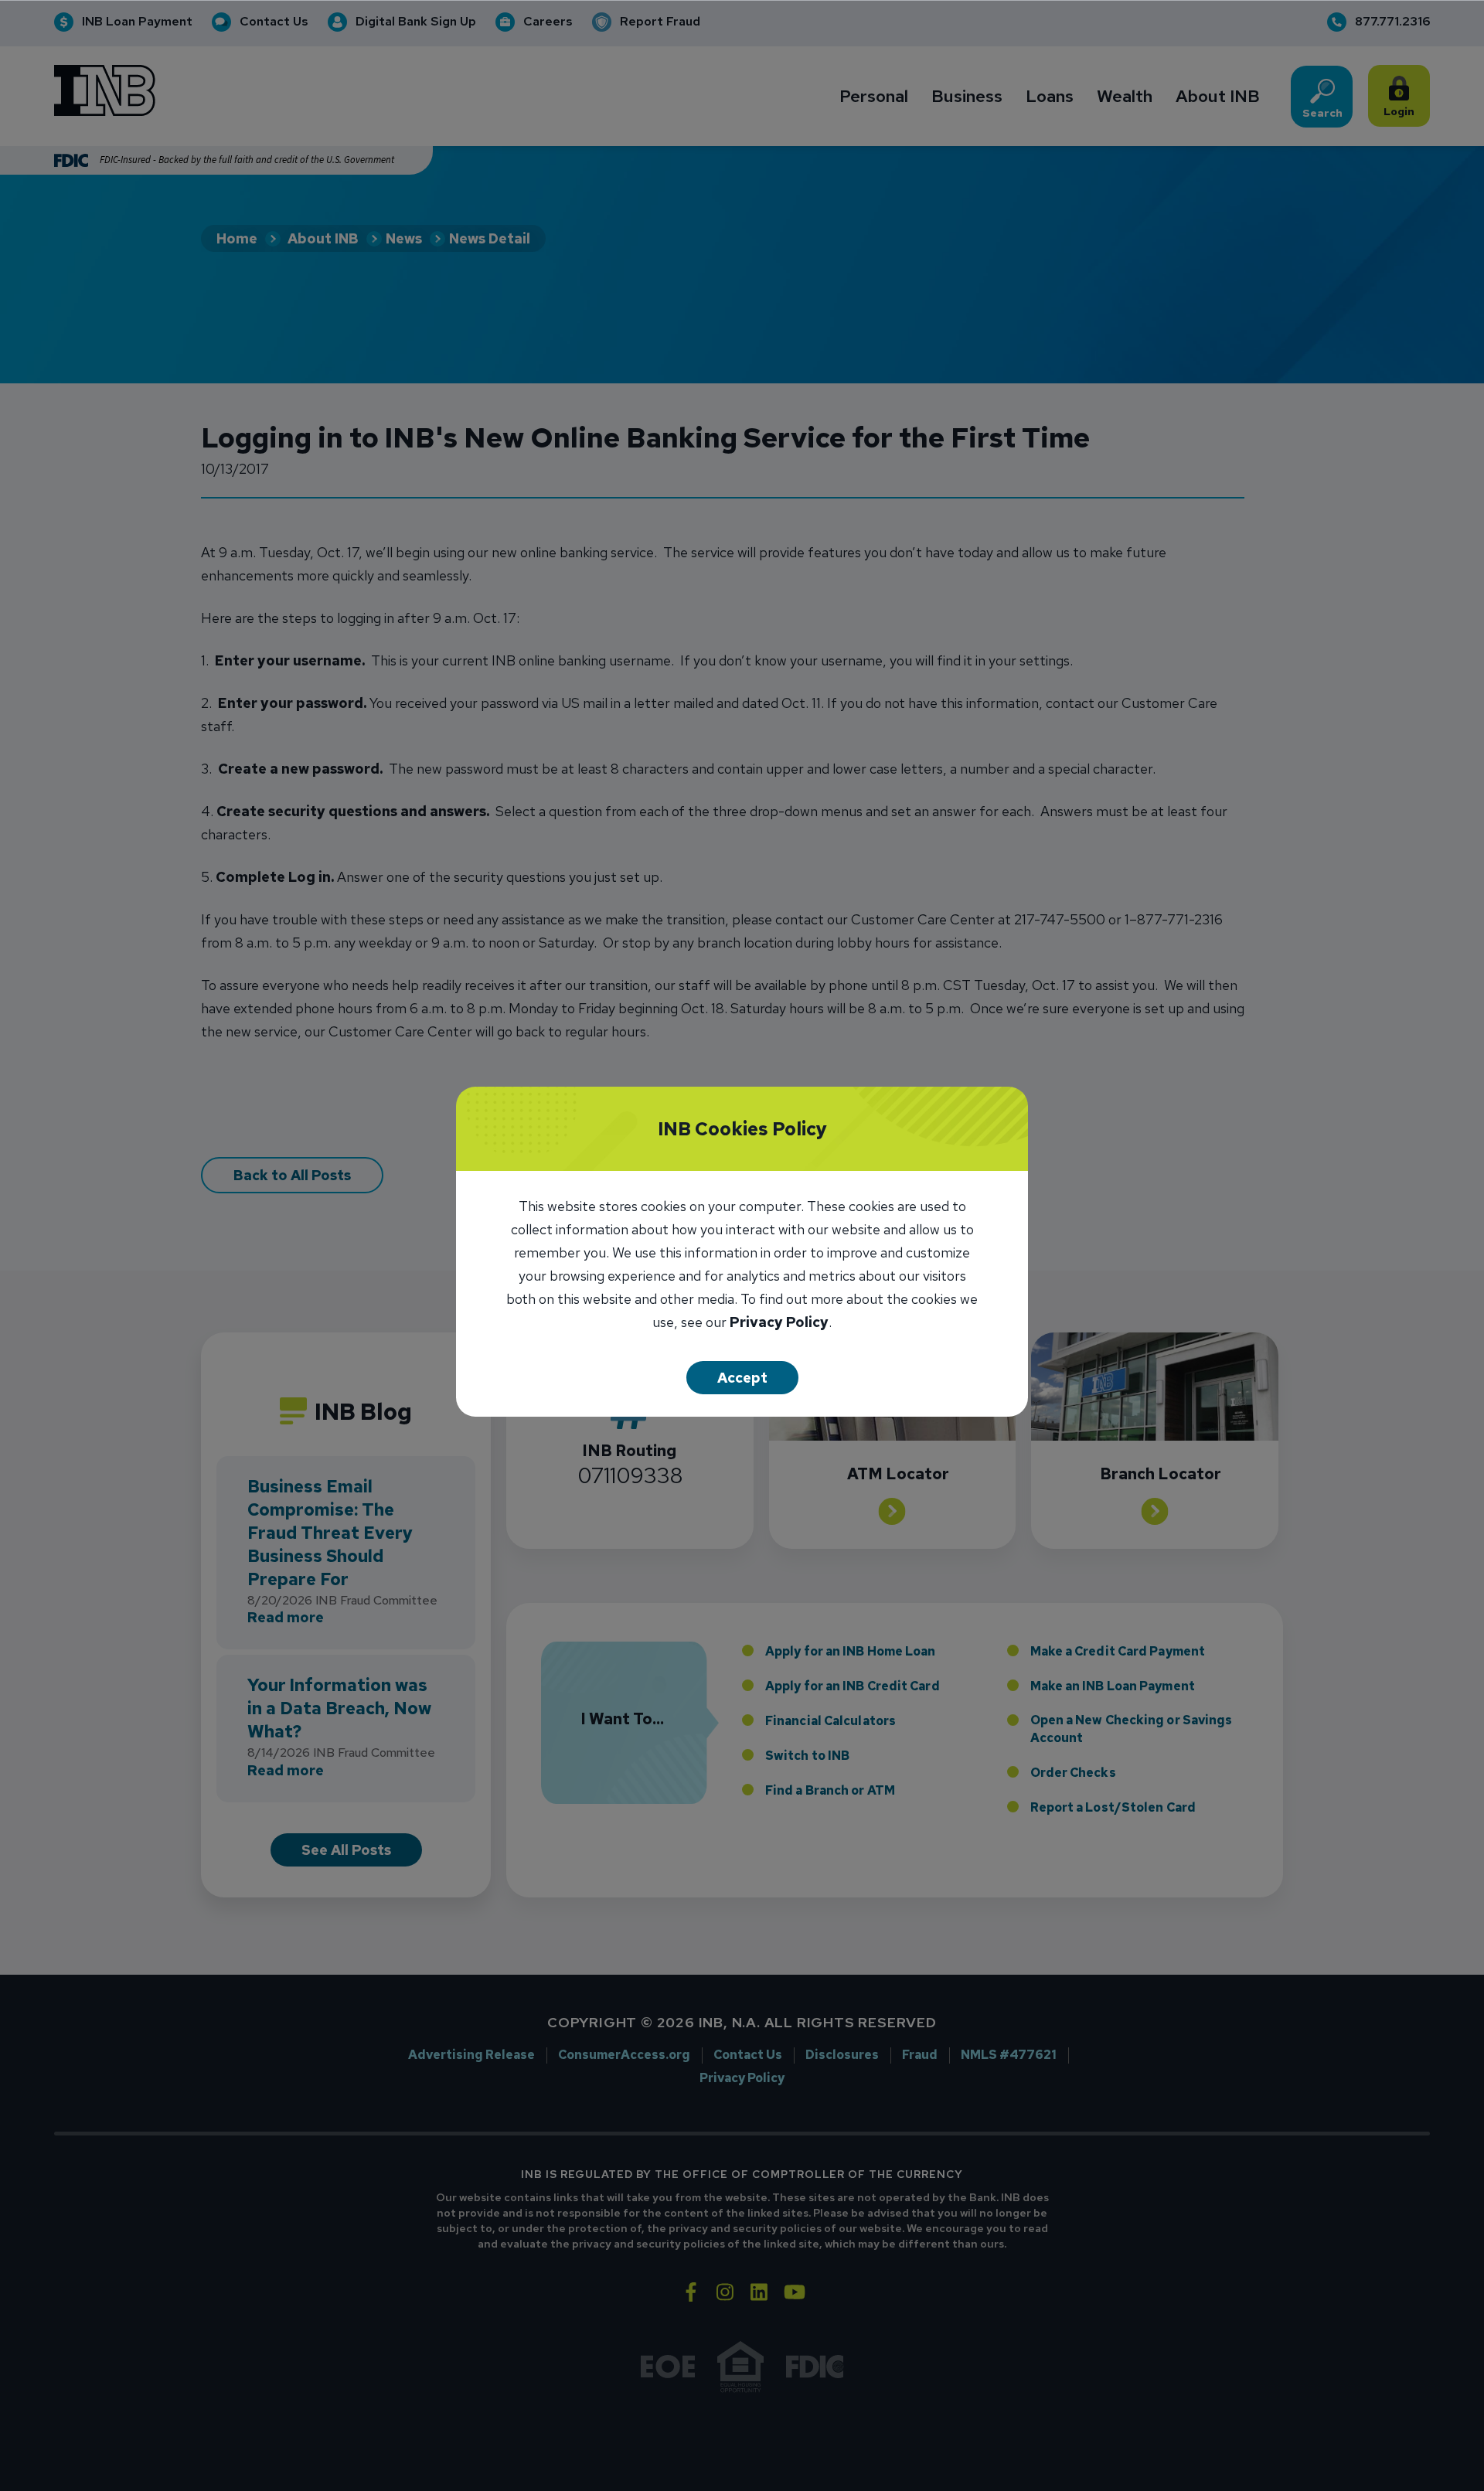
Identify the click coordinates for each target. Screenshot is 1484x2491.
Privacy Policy (779, 1324)
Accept (742, 1378)
